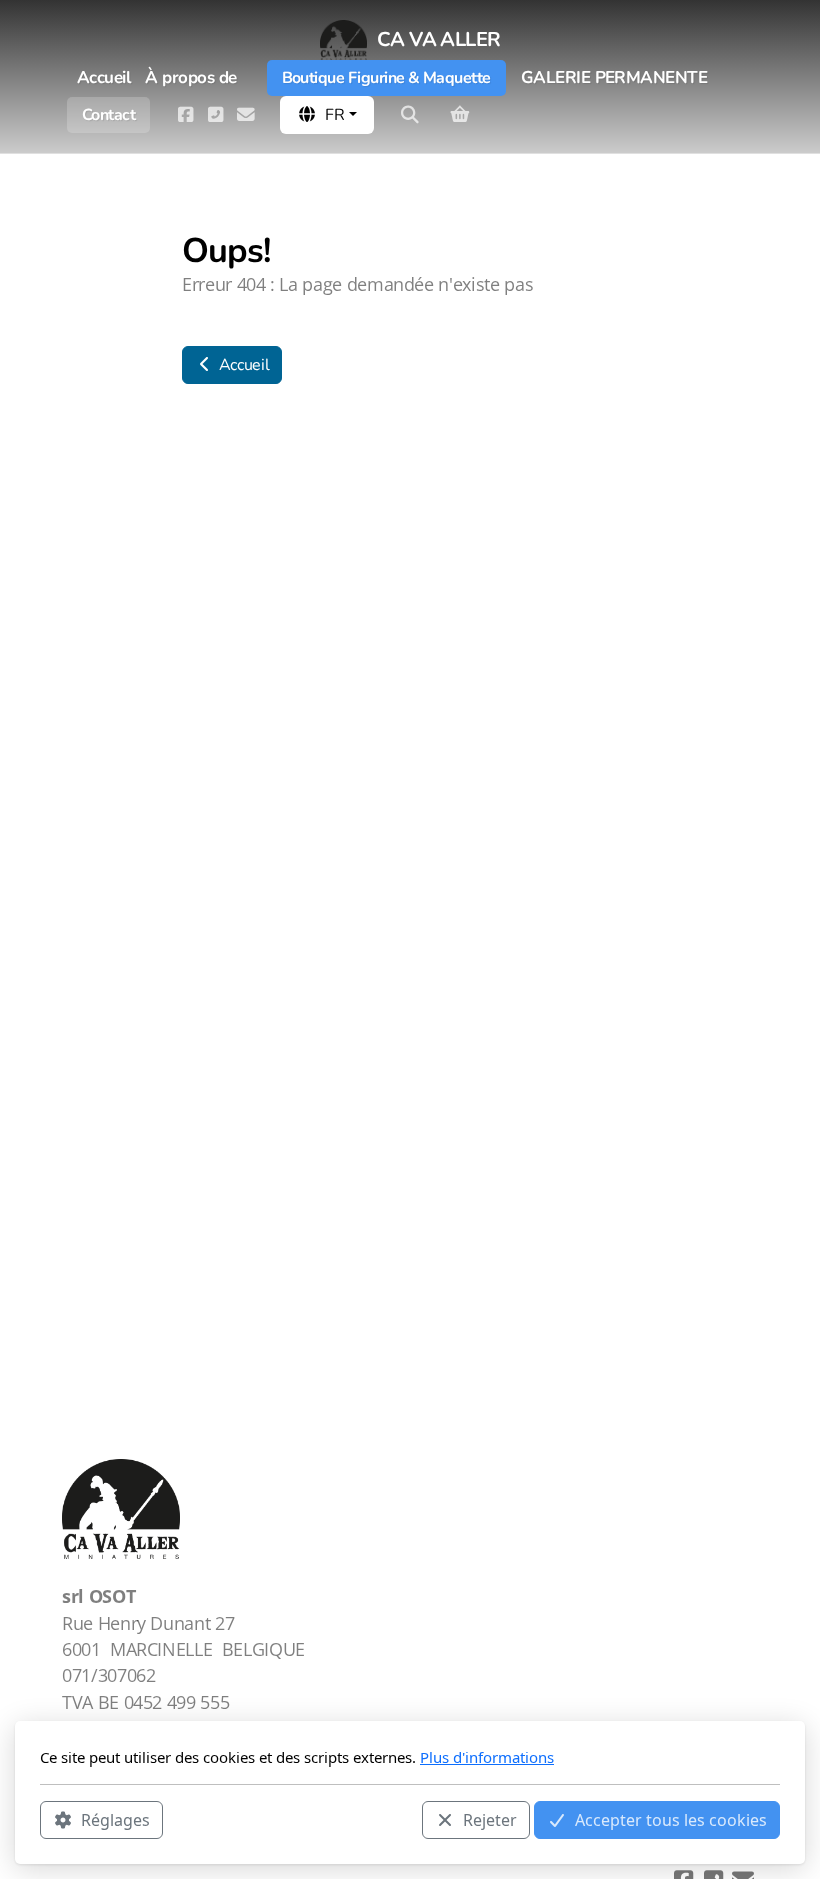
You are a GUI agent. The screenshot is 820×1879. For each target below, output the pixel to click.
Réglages (115, 1820)
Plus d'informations (487, 1757)
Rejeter (490, 1820)
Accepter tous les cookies (671, 1820)
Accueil (242, 365)
